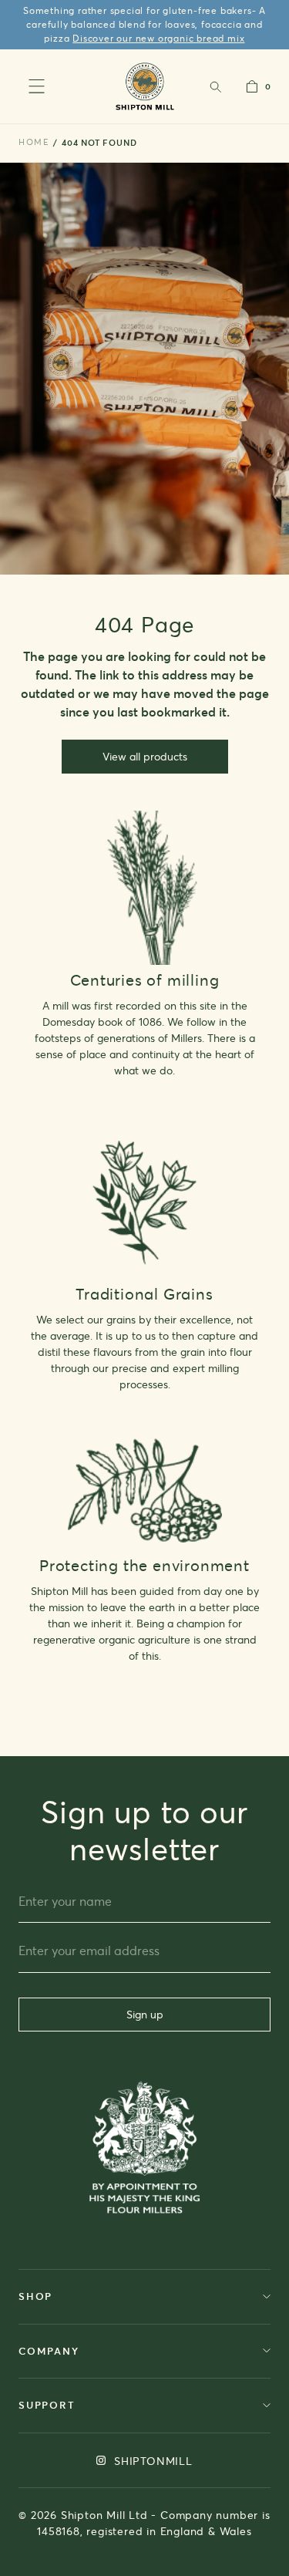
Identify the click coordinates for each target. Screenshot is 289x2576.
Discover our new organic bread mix (158, 38)
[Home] (144, 86)
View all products (145, 756)
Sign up (145, 2014)
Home (34, 142)
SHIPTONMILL (151, 2461)
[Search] (215, 86)
